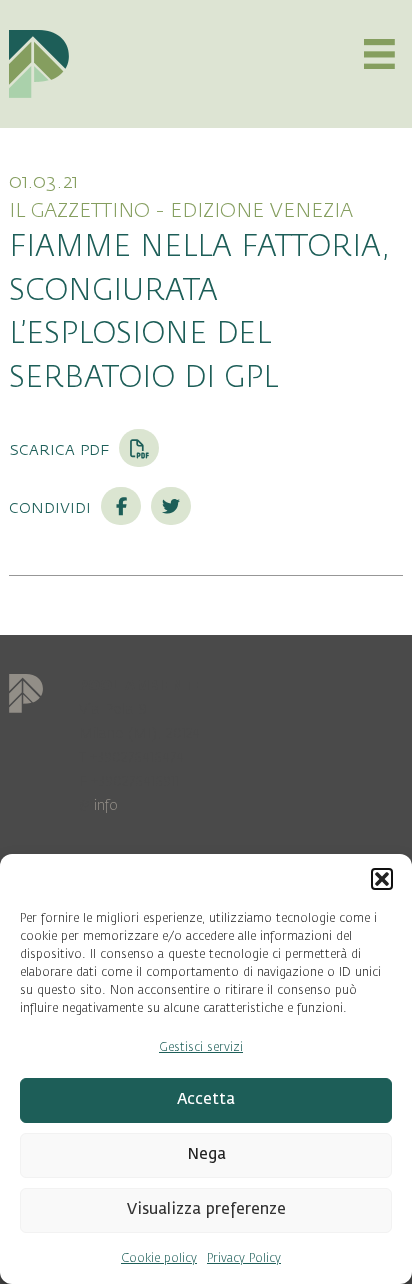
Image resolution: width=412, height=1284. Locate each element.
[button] (382, 879)
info (106, 805)
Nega (206, 1154)
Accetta (206, 1099)
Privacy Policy (244, 1258)
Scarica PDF (61, 449)
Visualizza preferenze (206, 1209)
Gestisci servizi (201, 1047)
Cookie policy (159, 1258)
